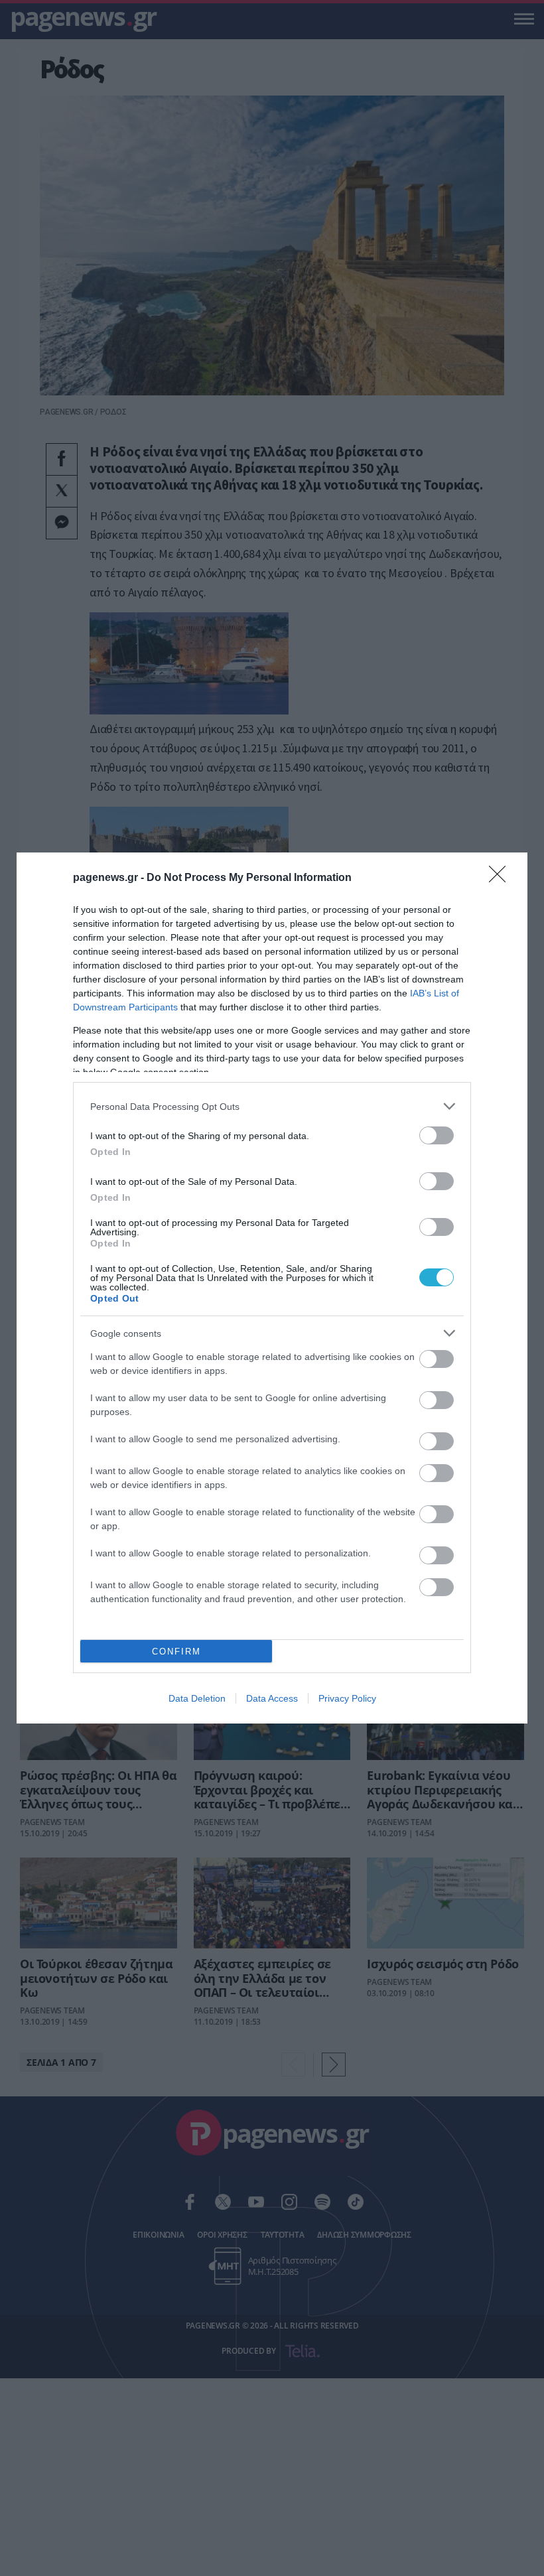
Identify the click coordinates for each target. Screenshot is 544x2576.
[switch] (437, 1135)
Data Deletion (197, 1698)
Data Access (272, 1698)
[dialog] (272, 1288)
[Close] (502, 878)
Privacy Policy (347, 1698)
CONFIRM (176, 1652)
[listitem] (272, 1106)
